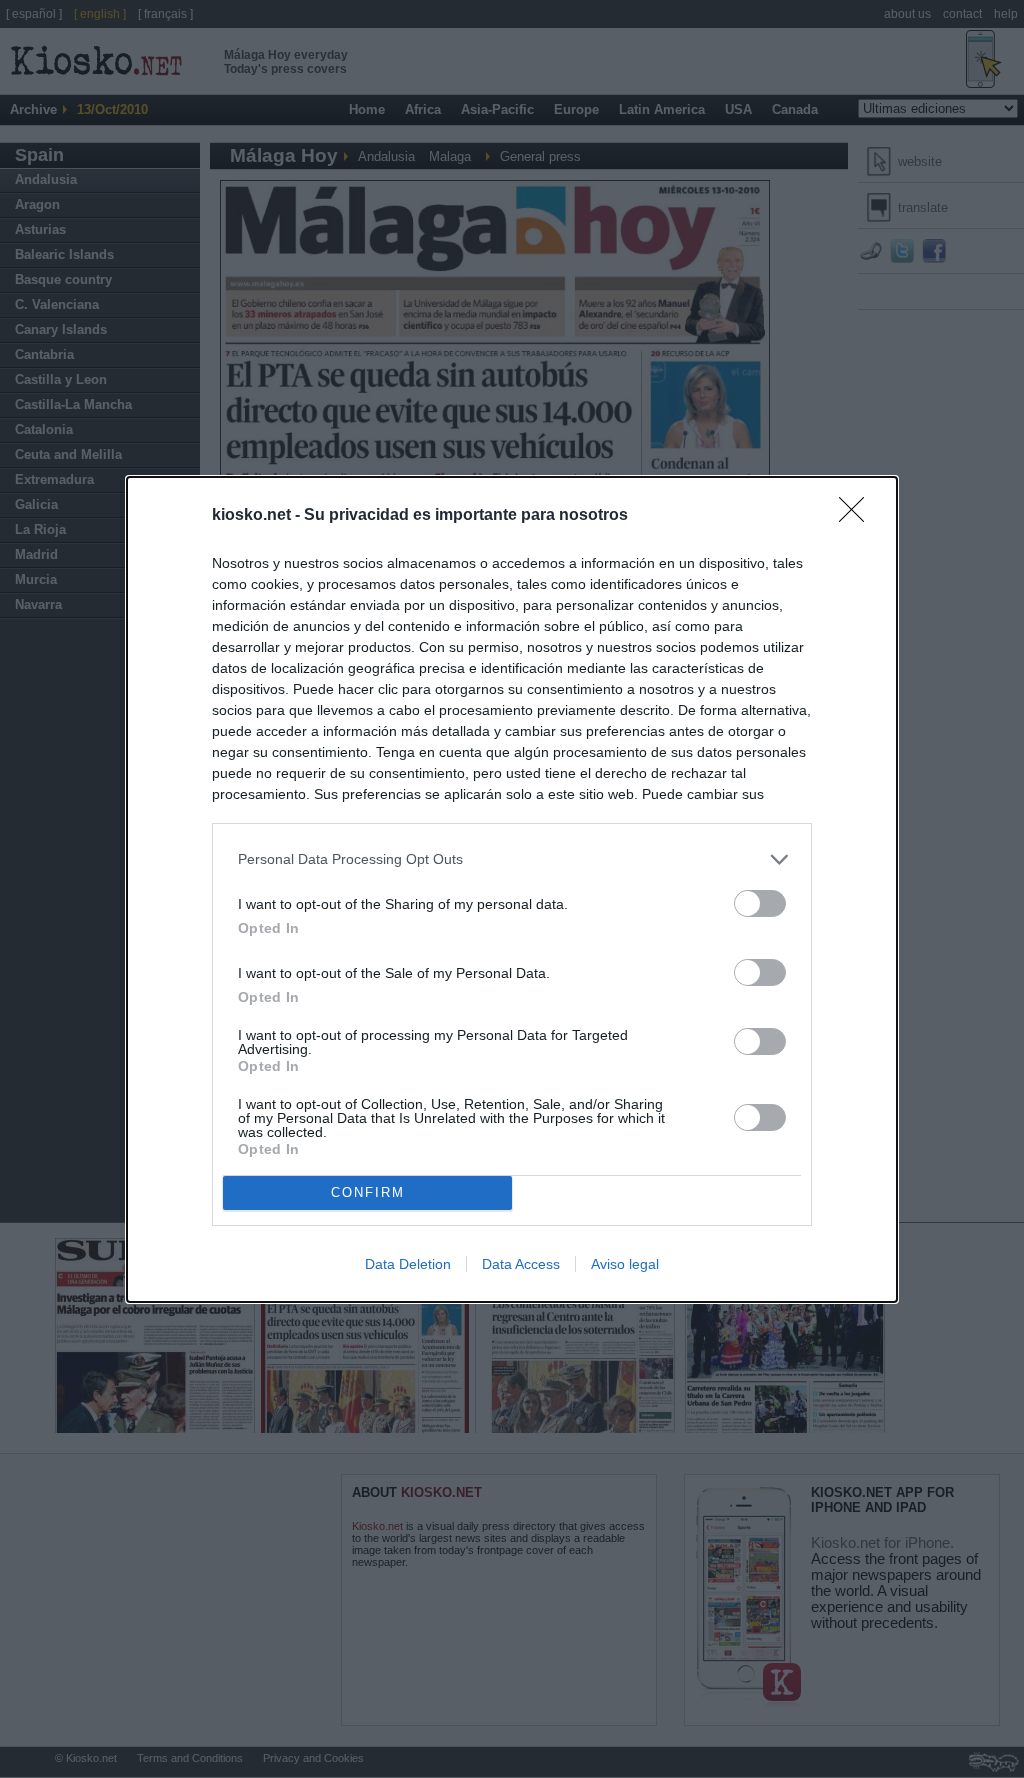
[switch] (760, 903)
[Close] (858, 516)
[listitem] (512, 859)
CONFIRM (368, 1192)
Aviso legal (625, 1264)
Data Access (521, 1264)
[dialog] (512, 889)
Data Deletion (408, 1264)
